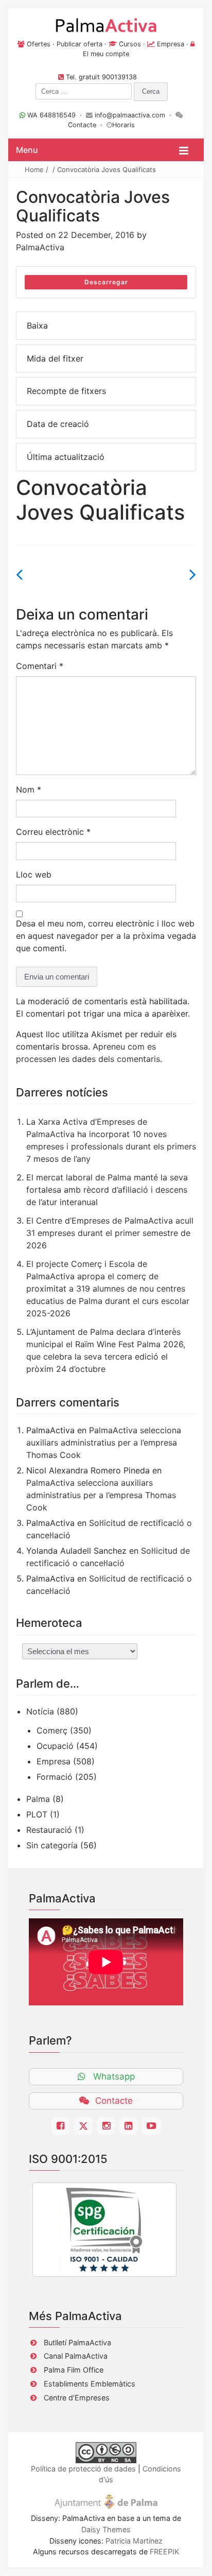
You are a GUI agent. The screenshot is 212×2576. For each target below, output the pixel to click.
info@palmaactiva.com (130, 115)
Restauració (49, 1830)
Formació (55, 1777)
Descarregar (106, 282)
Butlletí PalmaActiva (77, 2342)
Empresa (171, 44)
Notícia (40, 1711)
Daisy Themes (106, 2529)
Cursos (130, 44)
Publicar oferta (79, 44)
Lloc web (34, 874)
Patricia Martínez (134, 2541)
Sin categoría (52, 1845)
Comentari (40, 666)
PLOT (37, 1814)
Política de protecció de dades (83, 2469)
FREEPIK (164, 2552)
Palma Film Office (74, 2370)
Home (34, 169)
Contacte (82, 125)
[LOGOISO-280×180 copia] (104, 2230)
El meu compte (106, 54)
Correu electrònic (53, 832)
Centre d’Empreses (77, 2398)
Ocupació (55, 1746)
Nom (29, 789)
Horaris (123, 125)
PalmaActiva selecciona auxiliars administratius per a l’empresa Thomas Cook (104, 1442)
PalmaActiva (40, 247)
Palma (38, 1799)
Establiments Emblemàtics (90, 2384)
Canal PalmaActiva (76, 2356)
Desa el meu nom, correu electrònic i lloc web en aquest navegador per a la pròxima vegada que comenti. (106, 936)
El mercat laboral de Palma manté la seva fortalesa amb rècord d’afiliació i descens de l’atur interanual (107, 1190)
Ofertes (39, 44)
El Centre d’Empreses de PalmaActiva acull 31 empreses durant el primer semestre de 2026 (110, 1233)
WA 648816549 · (56, 115)
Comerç (52, 1730)
